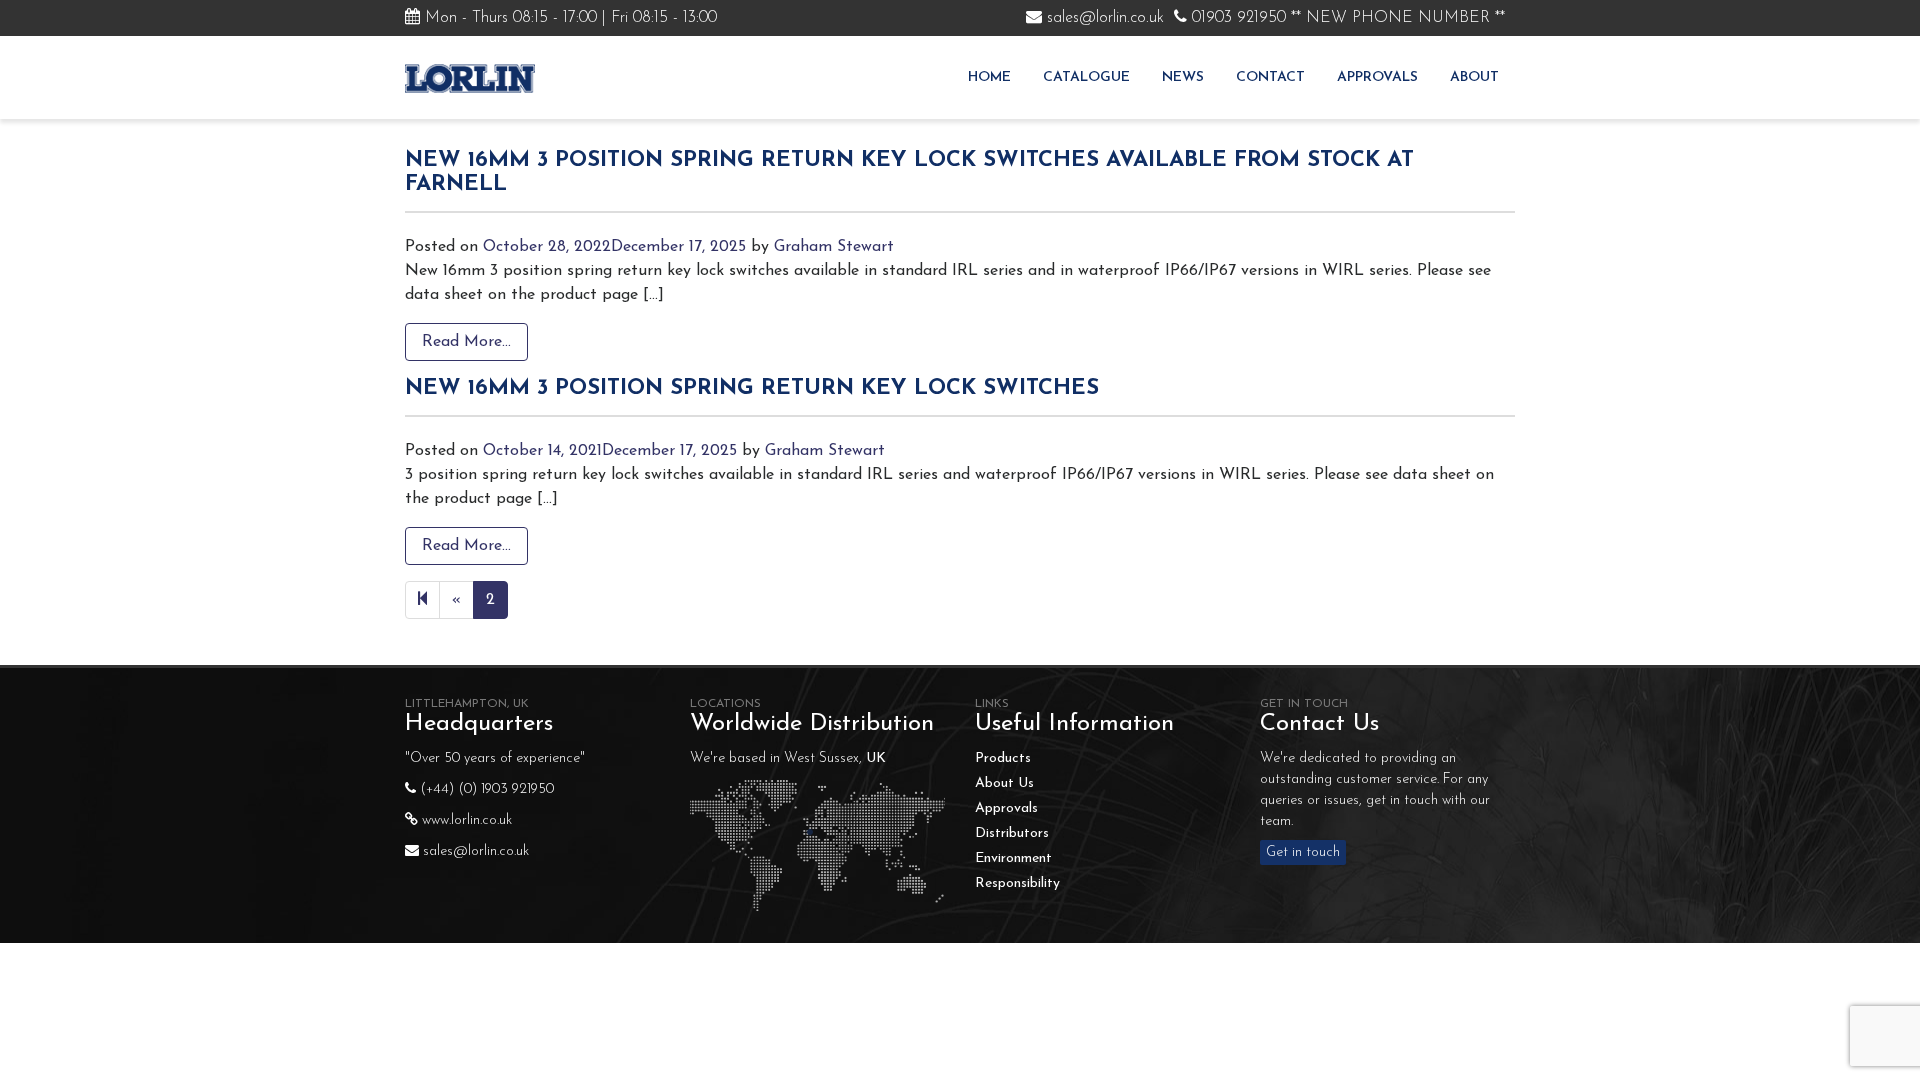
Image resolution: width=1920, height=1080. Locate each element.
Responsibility (1017, 883)
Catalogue (1086, 77)
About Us (1004, 783)
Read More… (466, 342)
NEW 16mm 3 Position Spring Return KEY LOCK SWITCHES (752, 388)
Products (1003, 758)
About (1474, 77)
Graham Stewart (834, 247)
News (1183, 77)
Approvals (1377, 77)
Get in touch (1303, 852)
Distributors (1012, 833)
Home (989, 77)
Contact (1270, 77)
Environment (1013, 858)
